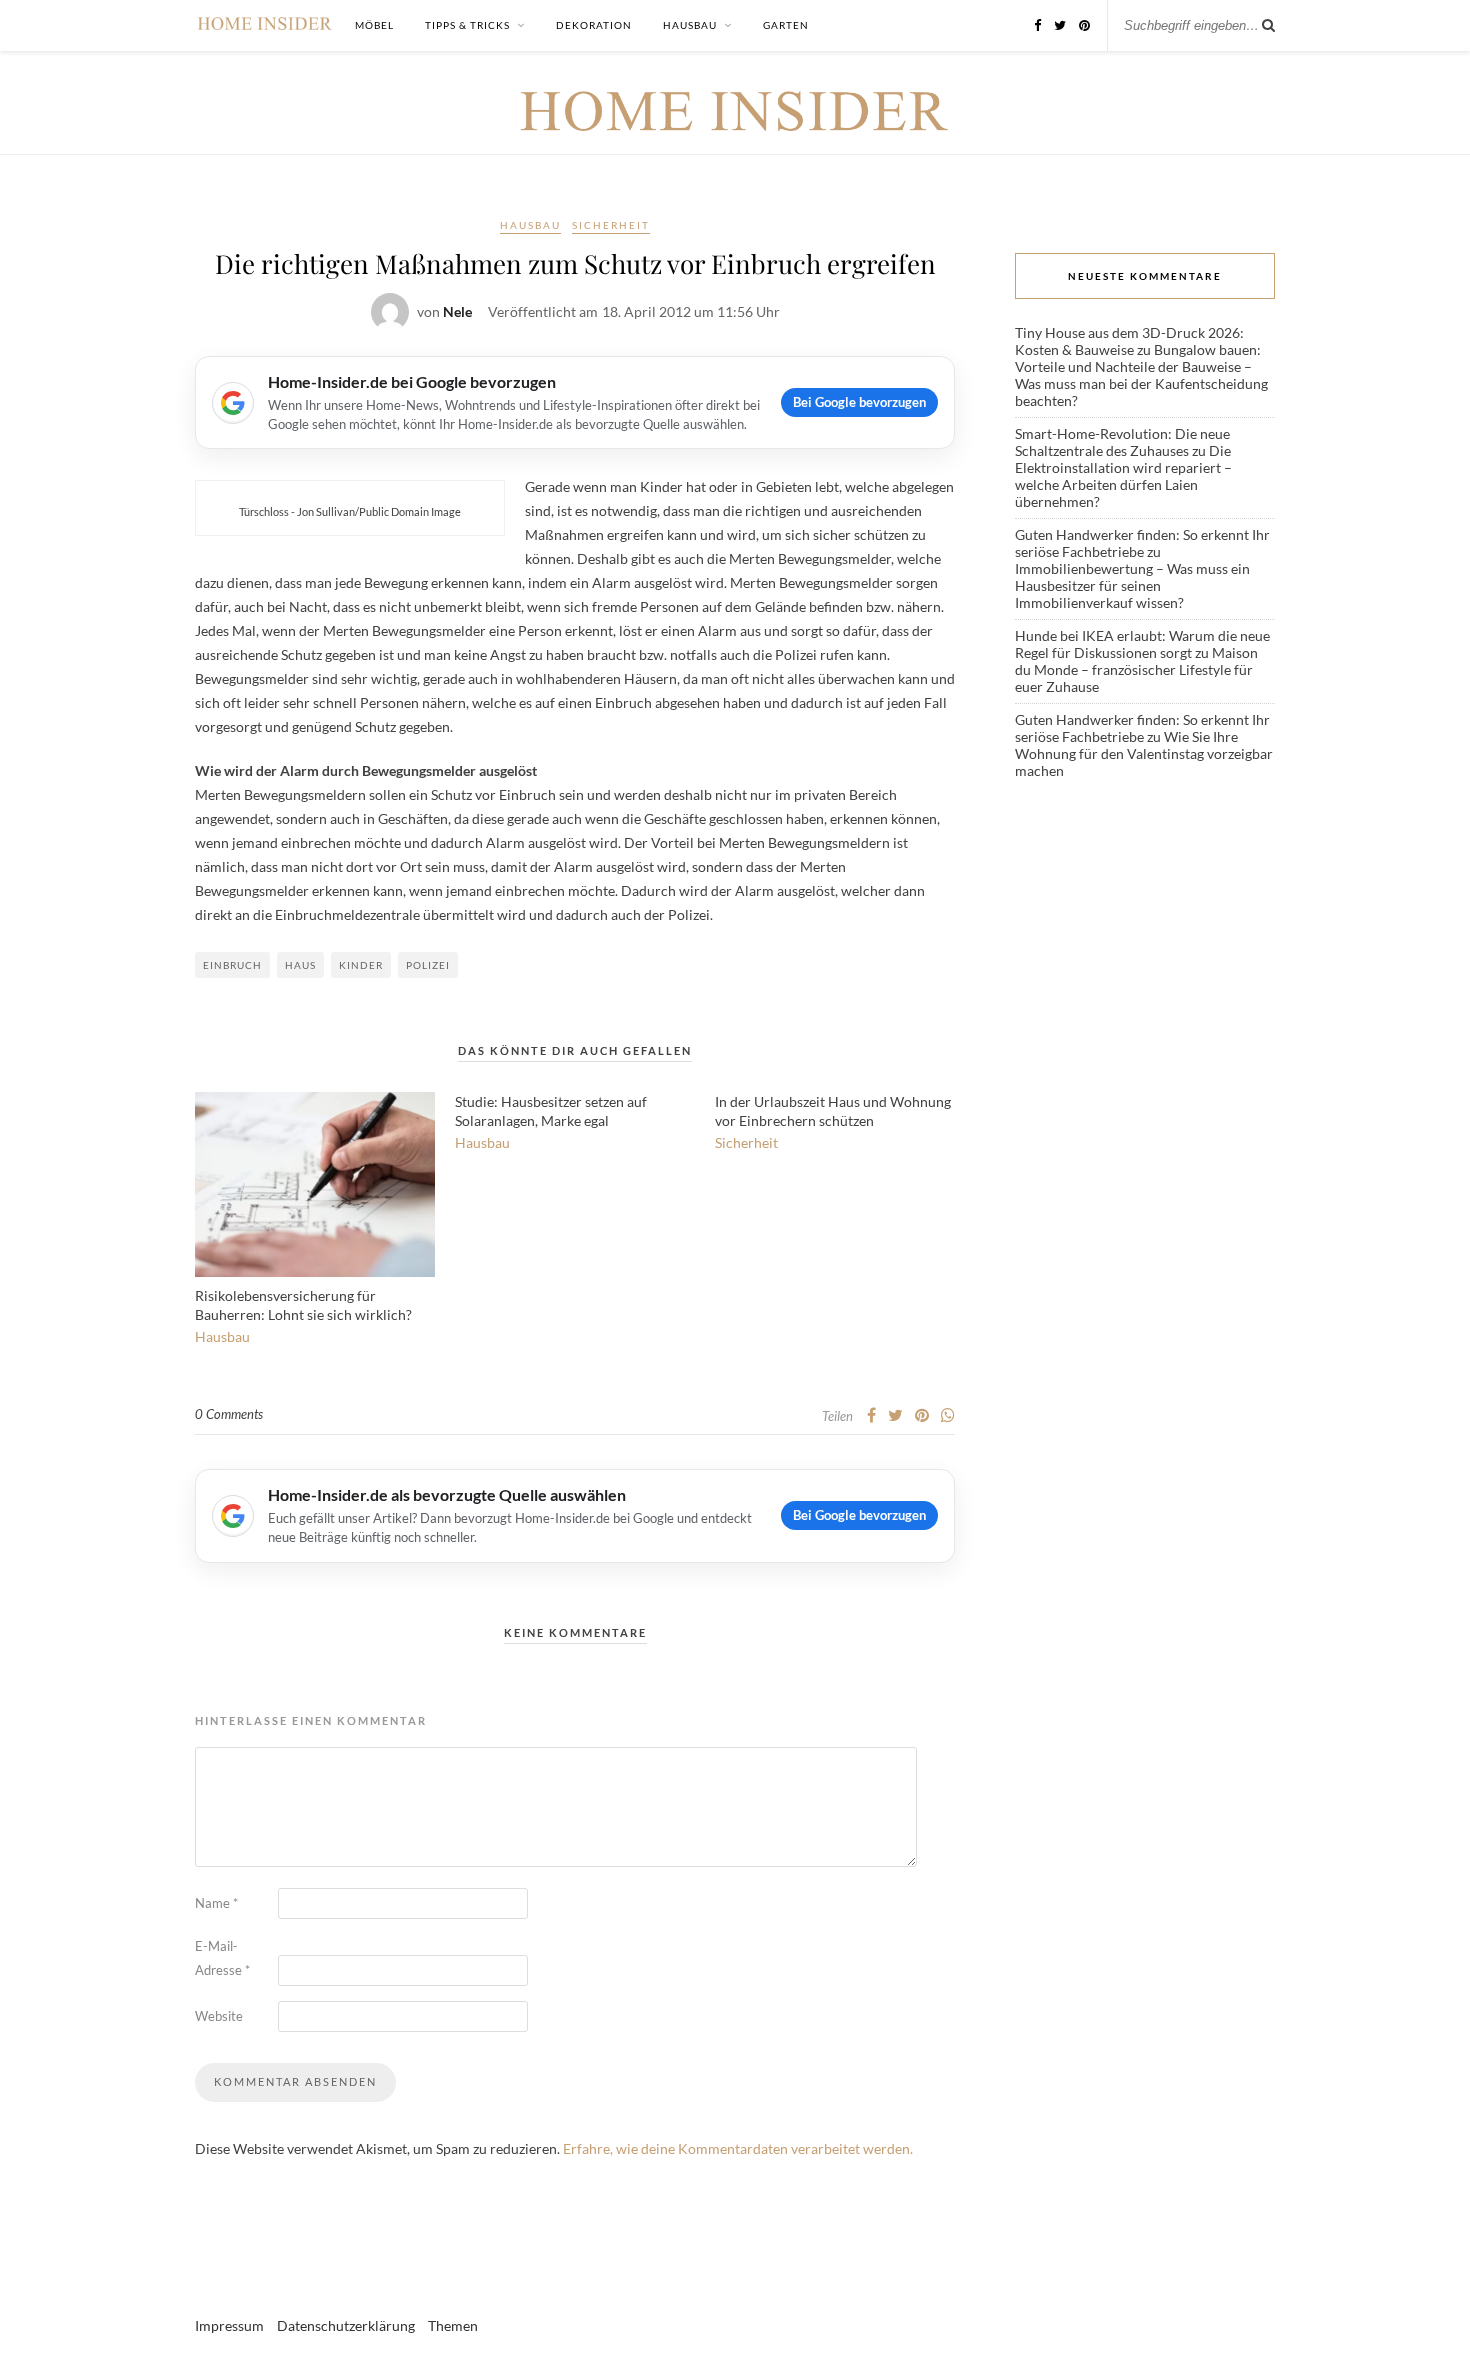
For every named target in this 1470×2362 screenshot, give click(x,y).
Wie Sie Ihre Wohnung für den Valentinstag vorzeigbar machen (1144, 753)
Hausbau (690, 25)
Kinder (361, 965)
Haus (300, 965)
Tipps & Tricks (467, 25)
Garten (786, 25)
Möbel (374, 25)
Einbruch (232, 965)
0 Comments (229, 1414)
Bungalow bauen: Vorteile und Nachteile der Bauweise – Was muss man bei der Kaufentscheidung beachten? (1141, 375)
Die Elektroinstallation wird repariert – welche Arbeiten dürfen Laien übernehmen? (1123, 476)
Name (216, 1903)
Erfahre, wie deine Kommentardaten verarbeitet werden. (738, 2148)
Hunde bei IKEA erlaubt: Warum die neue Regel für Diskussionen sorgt (1142, 644)
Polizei (428, 965)
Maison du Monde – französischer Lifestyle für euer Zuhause (1136, 669)
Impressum (229, 2325)
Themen (453, 2325)
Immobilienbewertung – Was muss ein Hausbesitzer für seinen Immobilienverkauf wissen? (1132, 585)
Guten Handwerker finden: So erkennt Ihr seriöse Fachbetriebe (1142, 543)
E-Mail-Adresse (222, 1958)
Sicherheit (611, 225)
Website (219, 2016)
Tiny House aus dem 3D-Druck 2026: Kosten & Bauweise (1129, 341)
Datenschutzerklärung (346, 2325)
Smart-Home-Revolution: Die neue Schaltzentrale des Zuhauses (1122, 442)
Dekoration (594, 25)
